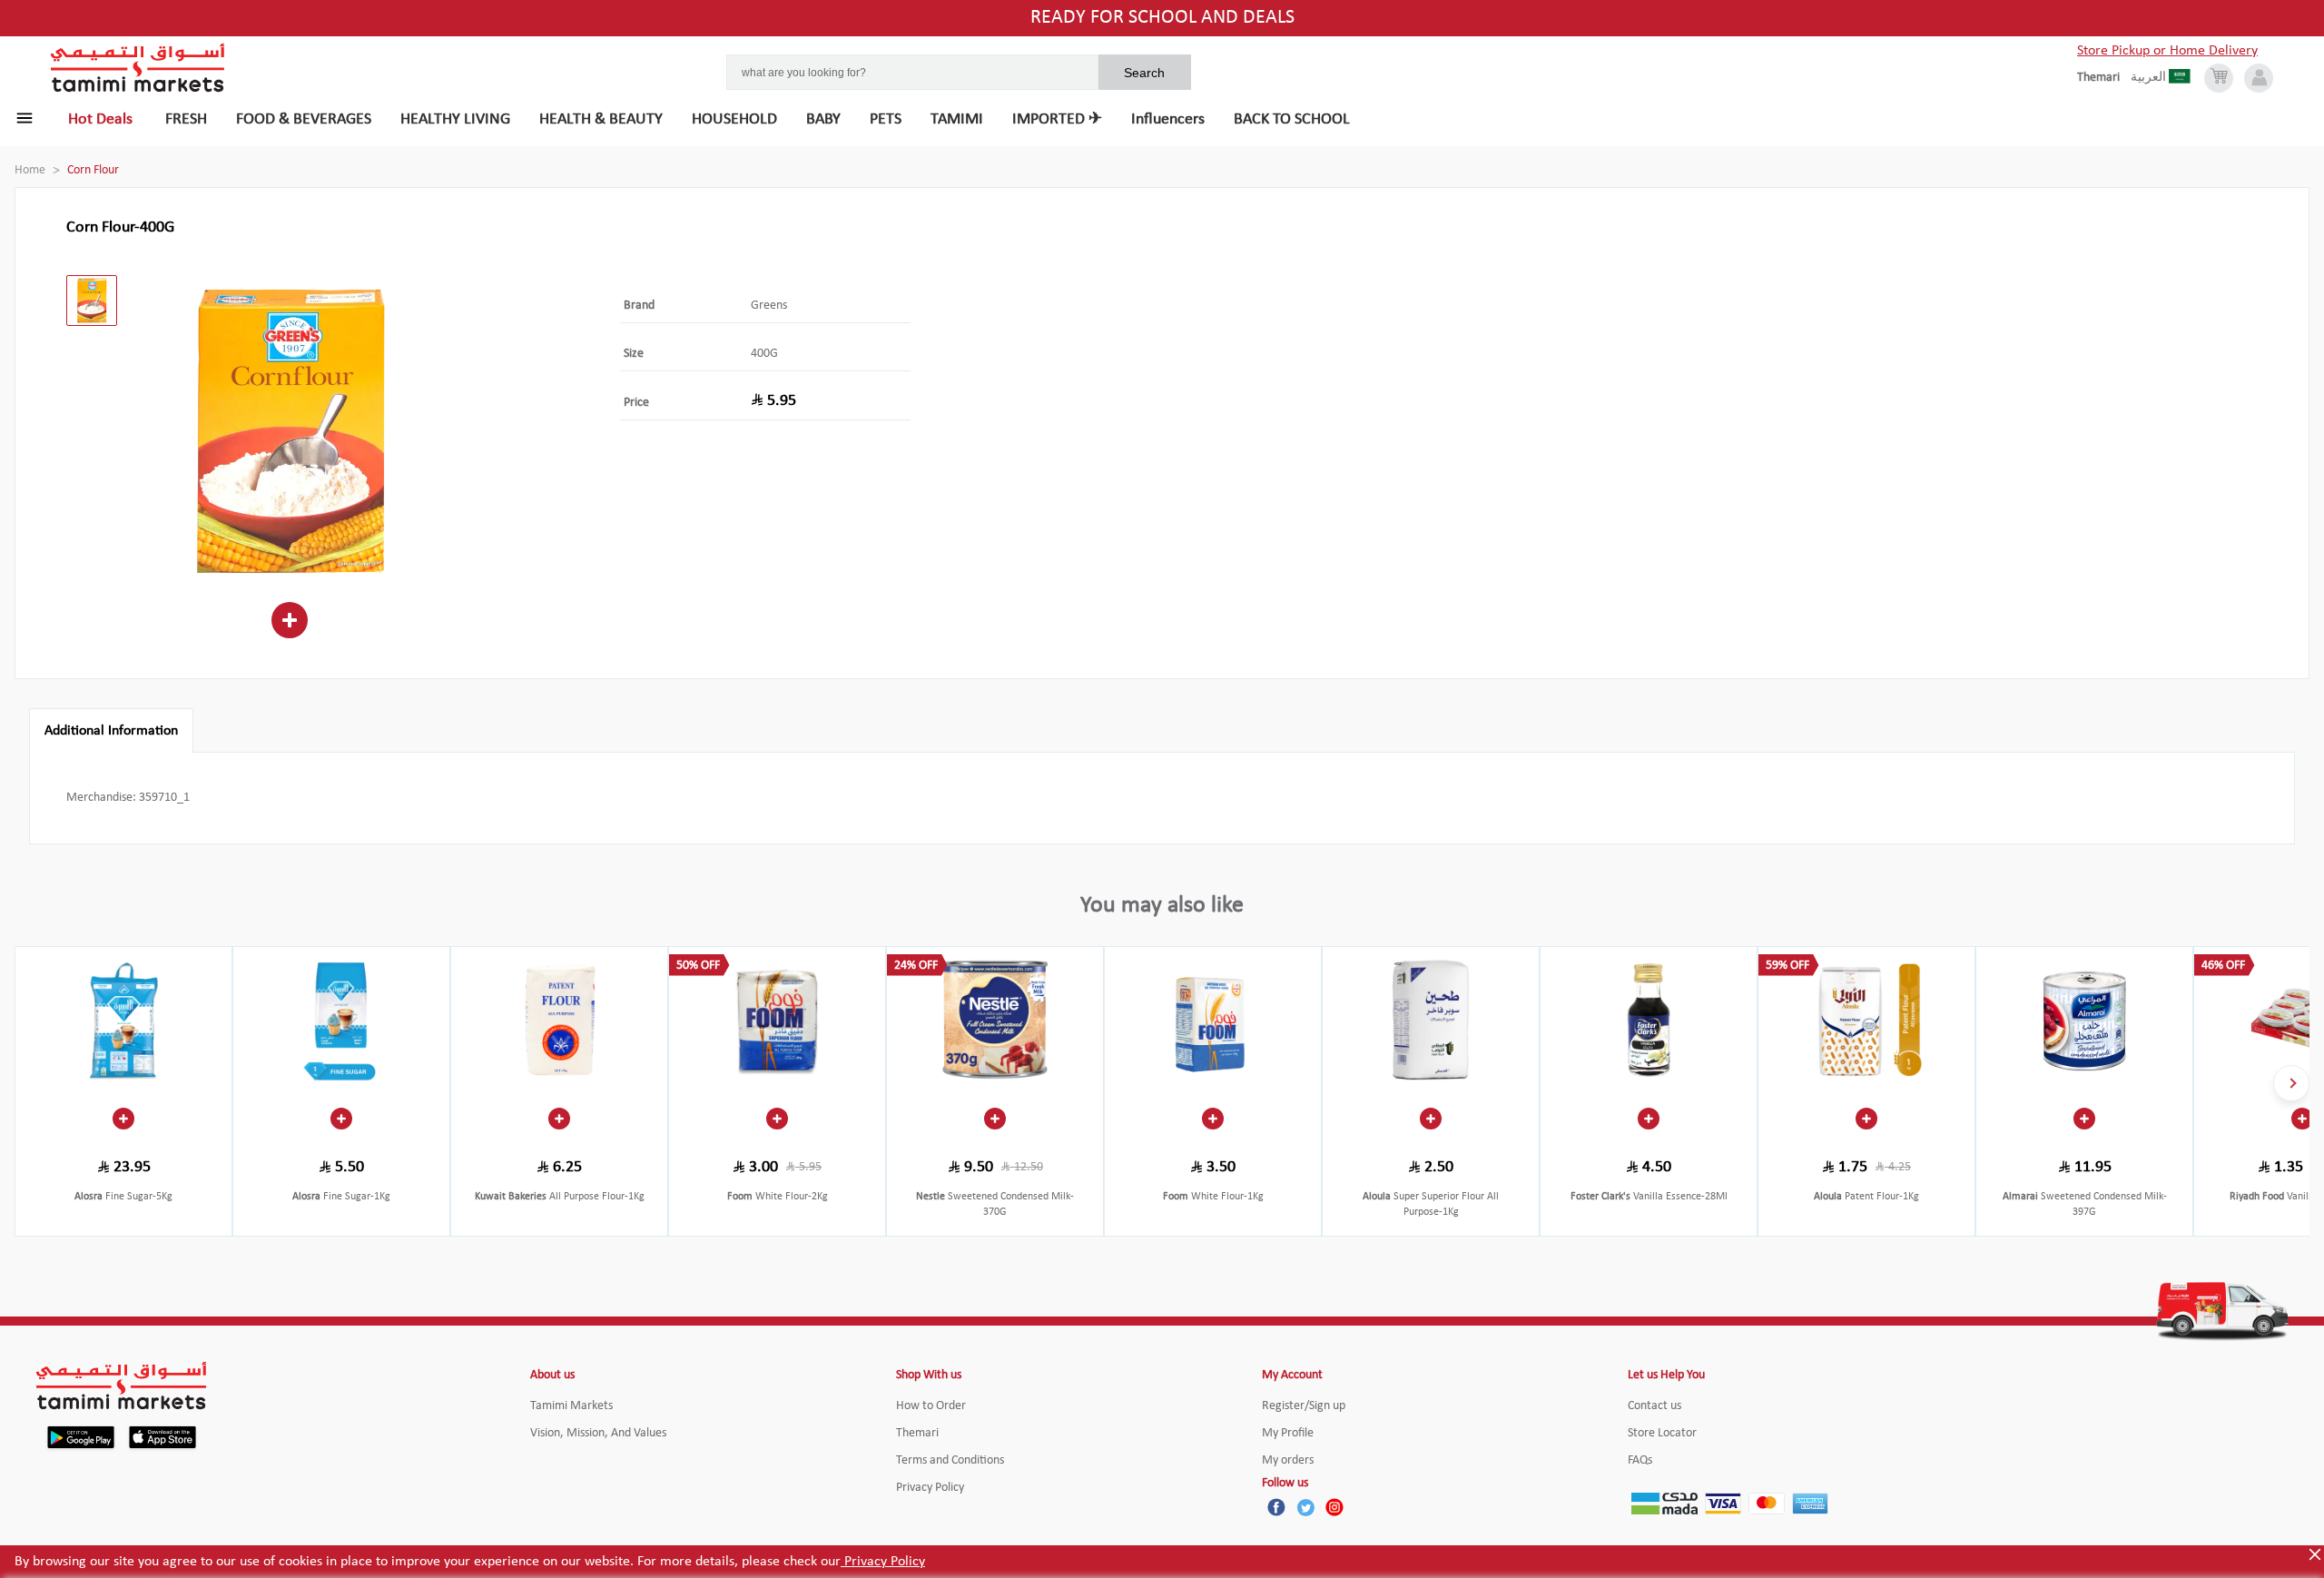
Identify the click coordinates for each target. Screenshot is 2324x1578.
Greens (769, 306)
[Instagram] (1334, 1507)
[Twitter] (1305, 1507)
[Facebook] (1276, 1507)
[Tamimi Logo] (138, 68)
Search (1144, 73)
